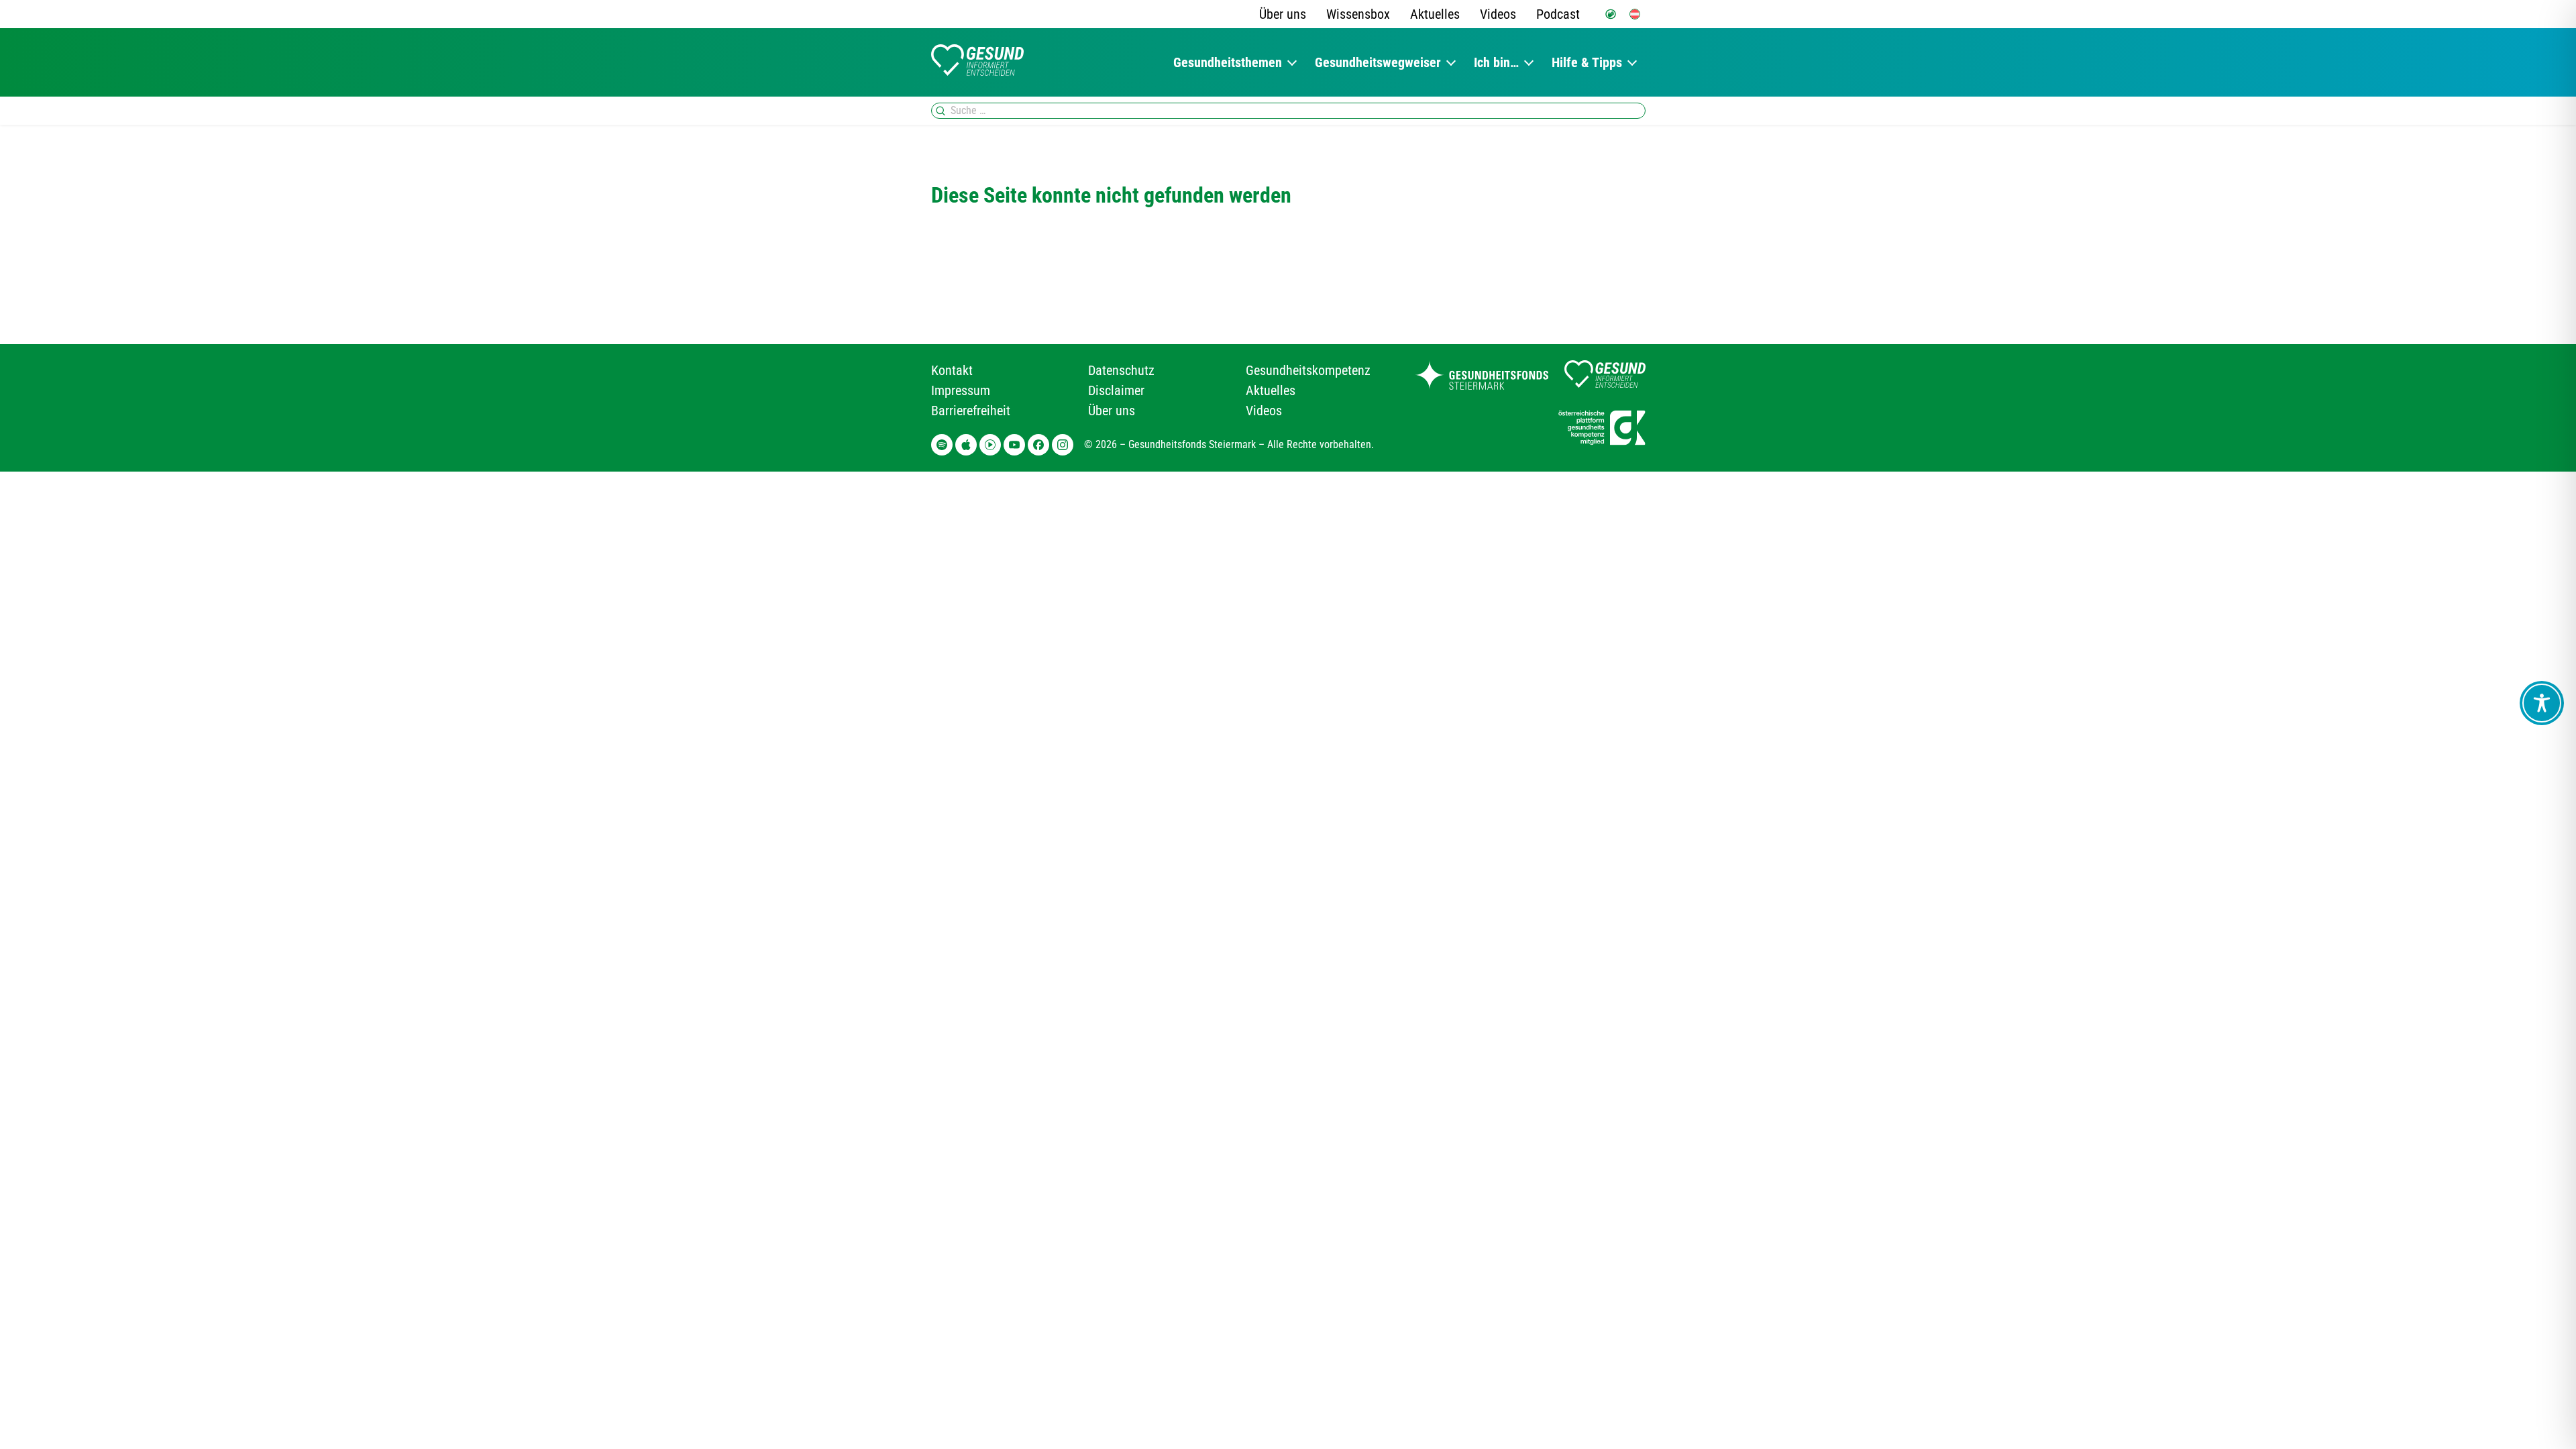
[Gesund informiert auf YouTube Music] (990, 445)
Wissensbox (1358, 14)
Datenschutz (1121, 370)
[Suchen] (941, 111)
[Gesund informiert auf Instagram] (1063, 445)
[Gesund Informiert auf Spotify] (942, 445)
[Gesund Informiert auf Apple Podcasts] (966, 445)
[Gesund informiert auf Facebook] (1038, 445)
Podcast (1558, 14)
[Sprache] (1635, 14)
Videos (1498, 14)
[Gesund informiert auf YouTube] (1014, 445)
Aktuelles (1435, 14)
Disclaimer (1116, 390)
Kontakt (952, 370)
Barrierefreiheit (971, 411)
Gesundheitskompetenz (1308, 370)
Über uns (1283, 14)
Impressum (961, 390)
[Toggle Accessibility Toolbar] (2542, 703)
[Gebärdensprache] (1611, 14)
